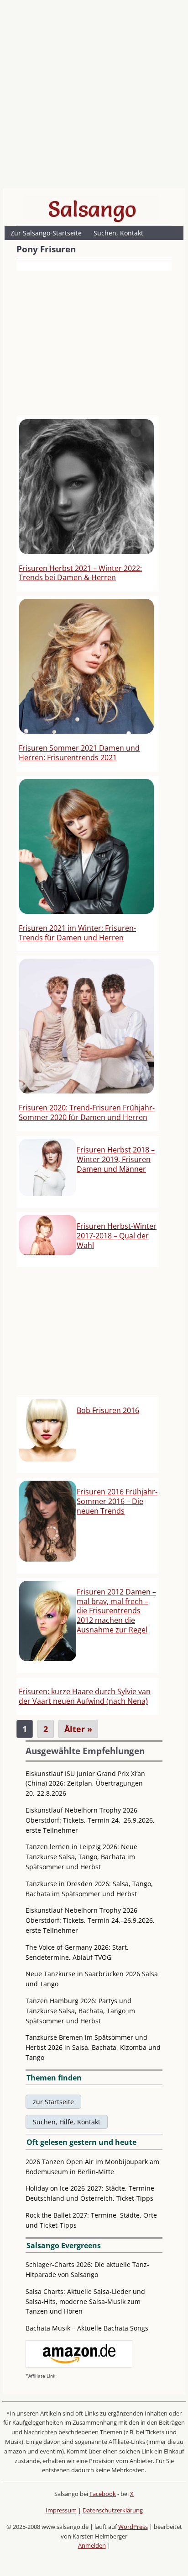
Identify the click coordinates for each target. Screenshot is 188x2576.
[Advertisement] (94, 96)
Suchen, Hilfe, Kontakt (67, 2122)
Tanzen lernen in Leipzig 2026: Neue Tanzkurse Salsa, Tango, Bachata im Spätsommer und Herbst (81, 1857)
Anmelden (92, 2545)
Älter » (78, 1729)
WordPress (133, 2527)
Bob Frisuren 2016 (108, 1410)
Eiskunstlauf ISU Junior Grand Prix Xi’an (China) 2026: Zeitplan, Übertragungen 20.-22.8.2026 (85, 1784)
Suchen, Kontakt (118, 233)
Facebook (103, 2494)
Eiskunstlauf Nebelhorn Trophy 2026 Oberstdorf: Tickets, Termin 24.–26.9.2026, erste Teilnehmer (90, 1820)
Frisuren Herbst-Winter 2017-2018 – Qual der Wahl (117, 1236)
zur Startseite (53, 2102)
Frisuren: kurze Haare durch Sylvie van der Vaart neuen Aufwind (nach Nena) (85, 1696)
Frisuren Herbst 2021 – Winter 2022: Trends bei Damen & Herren (80, 573)
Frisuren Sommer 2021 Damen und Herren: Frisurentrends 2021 (79, 753)
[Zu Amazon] (79, 2365)
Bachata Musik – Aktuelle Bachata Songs (87, 2328)
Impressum (61, 2510)
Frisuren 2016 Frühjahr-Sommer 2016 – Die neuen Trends (117, 1501)
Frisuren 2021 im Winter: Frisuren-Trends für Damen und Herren (77, 933)
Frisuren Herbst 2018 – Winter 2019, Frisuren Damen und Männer (116, 1159)
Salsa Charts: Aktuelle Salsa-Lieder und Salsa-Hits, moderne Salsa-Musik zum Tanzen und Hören (85, 2301)
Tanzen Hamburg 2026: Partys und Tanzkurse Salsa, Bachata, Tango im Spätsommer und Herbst (80, 2011)
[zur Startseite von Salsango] (92, 209)
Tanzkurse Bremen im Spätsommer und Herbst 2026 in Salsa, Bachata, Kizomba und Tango (93, 2047)
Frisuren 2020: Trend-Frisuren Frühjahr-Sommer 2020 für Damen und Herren (87, 1112)
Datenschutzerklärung (113, 2510)
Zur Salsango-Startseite (46, 233)
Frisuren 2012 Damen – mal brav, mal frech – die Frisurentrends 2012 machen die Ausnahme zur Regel (116, 1611)
